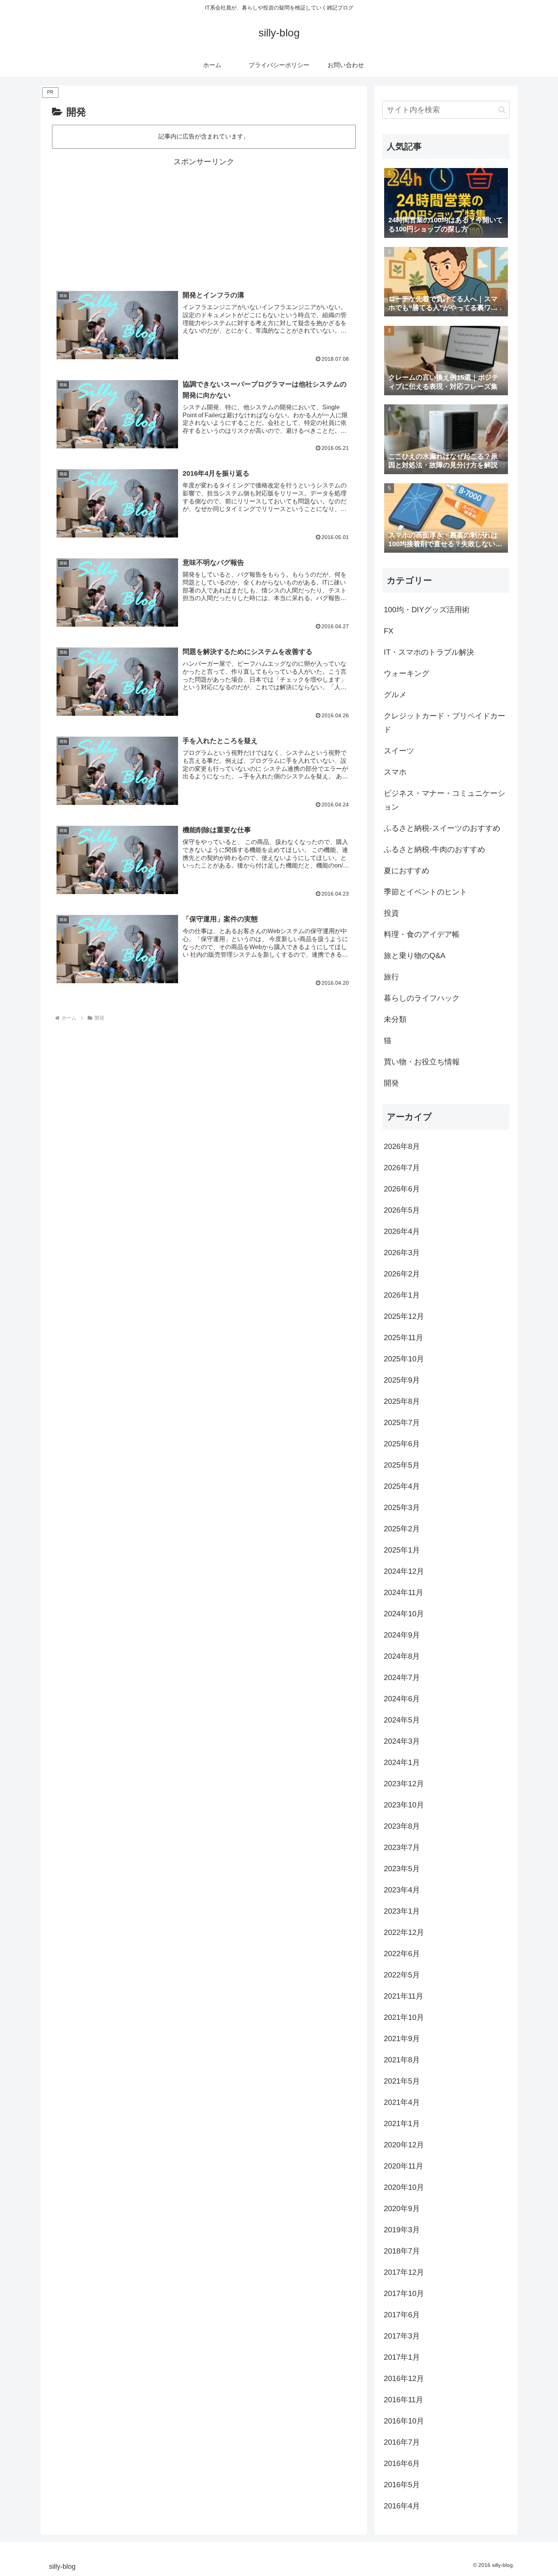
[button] (502, 110)
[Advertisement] (204, 222)
